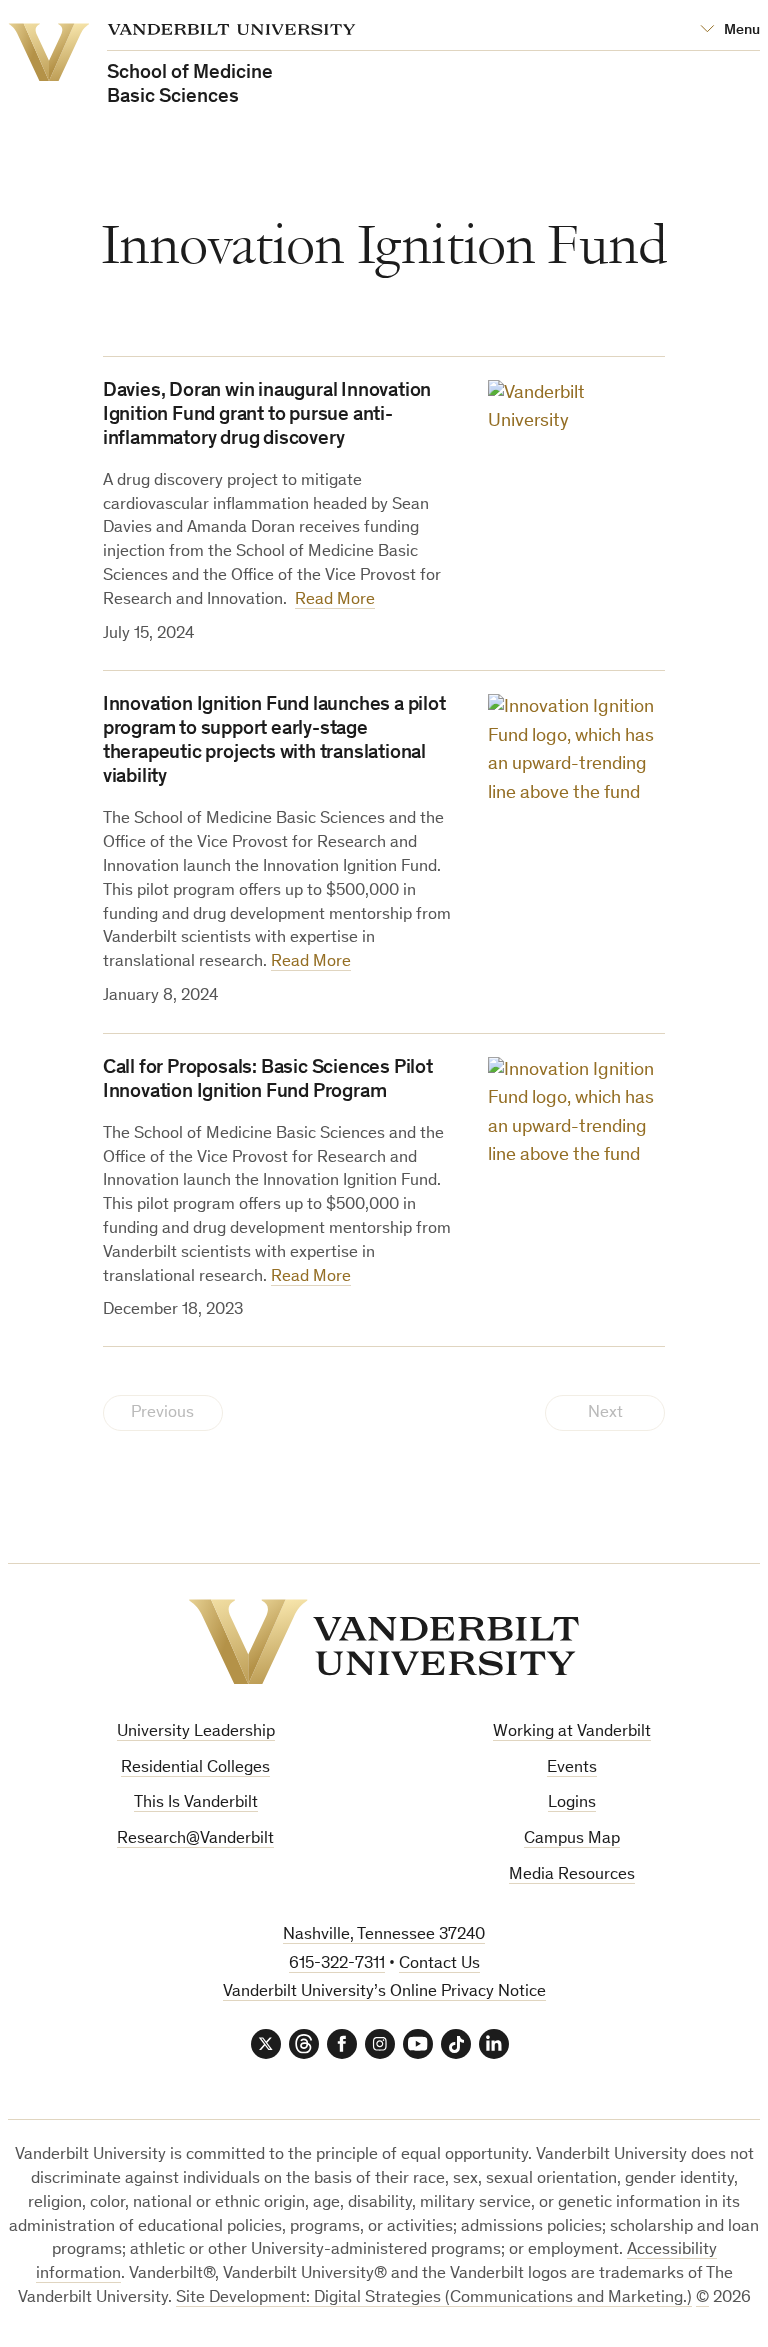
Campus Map (572, 1839)
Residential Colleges (195, 1768)
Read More (335, 600)
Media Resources (572, 1875)
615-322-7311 (337, 1964)
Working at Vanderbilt (572, 1732)
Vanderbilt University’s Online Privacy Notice (384, 1992)
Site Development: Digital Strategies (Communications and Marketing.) (434, 2298)
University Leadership (196, 1732)
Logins (572, 1803)
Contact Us (439, 1964)
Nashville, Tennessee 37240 (384, 1935)
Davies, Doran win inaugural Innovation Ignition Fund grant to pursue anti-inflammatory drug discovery (267, 416)
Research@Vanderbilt (195, 1839)
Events (572, 1768)
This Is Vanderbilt (196, 1803)
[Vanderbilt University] (384, 1642)
